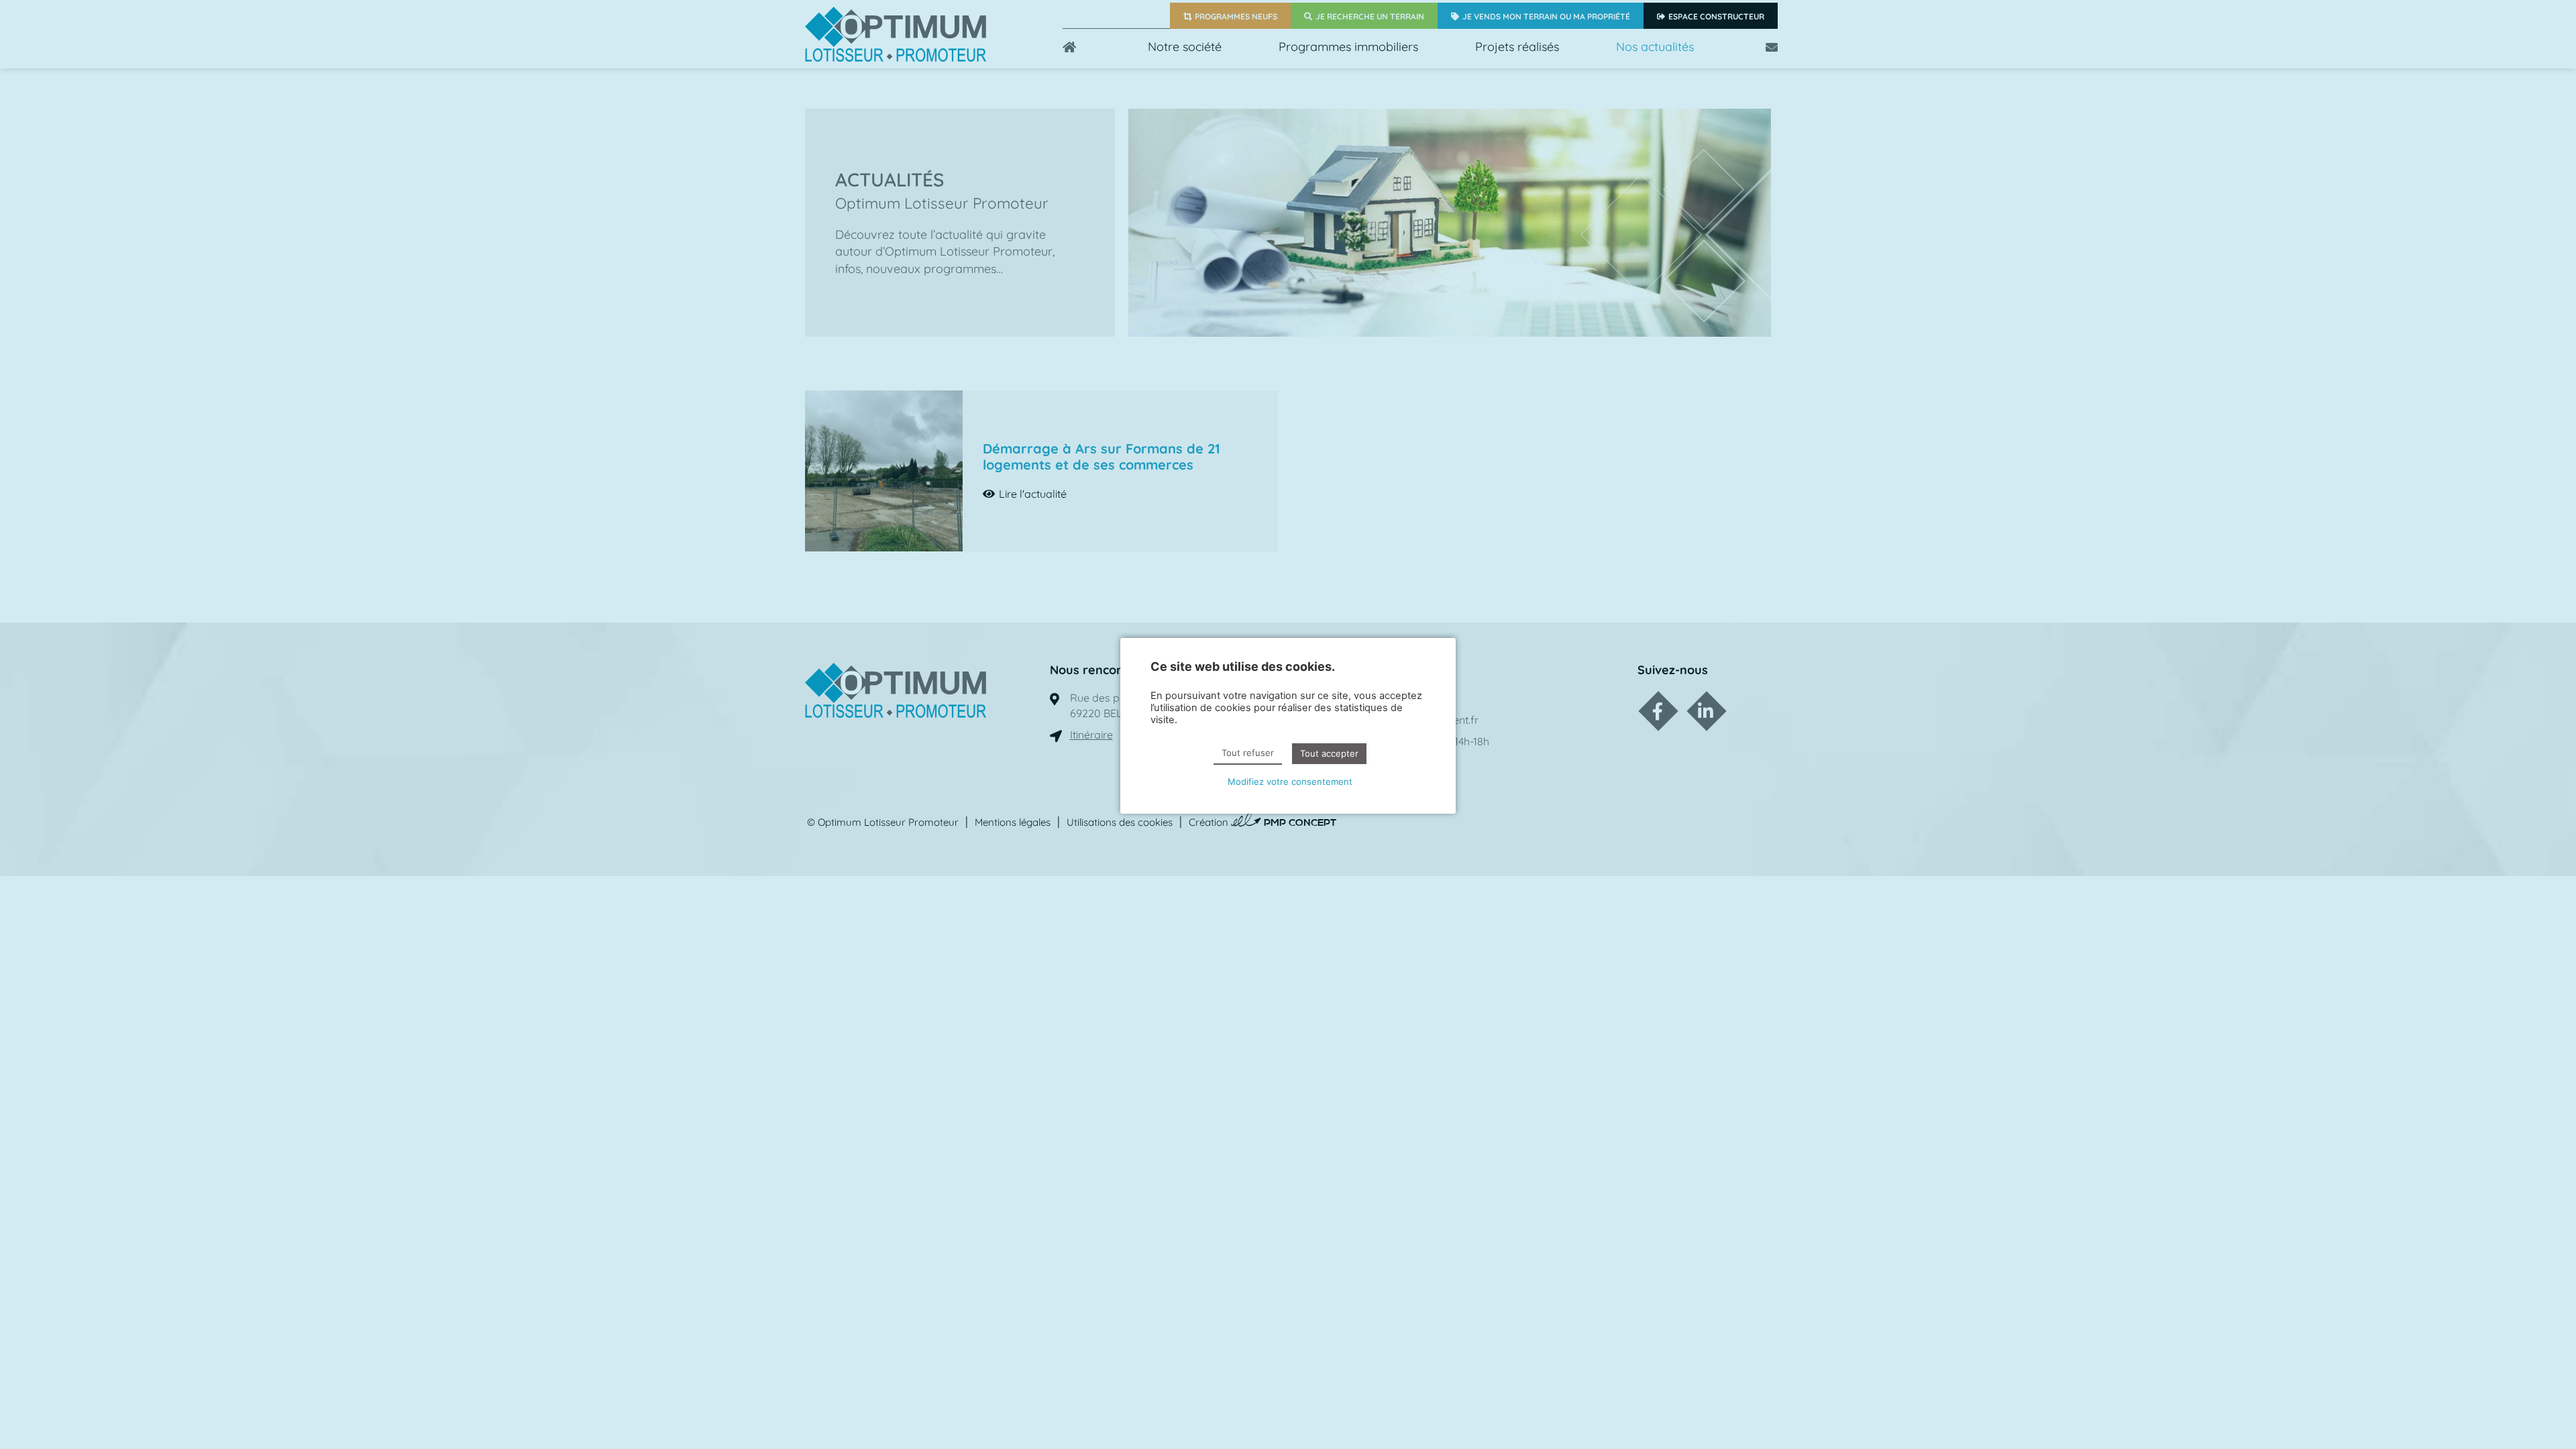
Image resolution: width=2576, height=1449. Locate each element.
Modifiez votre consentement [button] (1290, 782)
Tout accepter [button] (1329, 753)
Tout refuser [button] (1248, 753)
